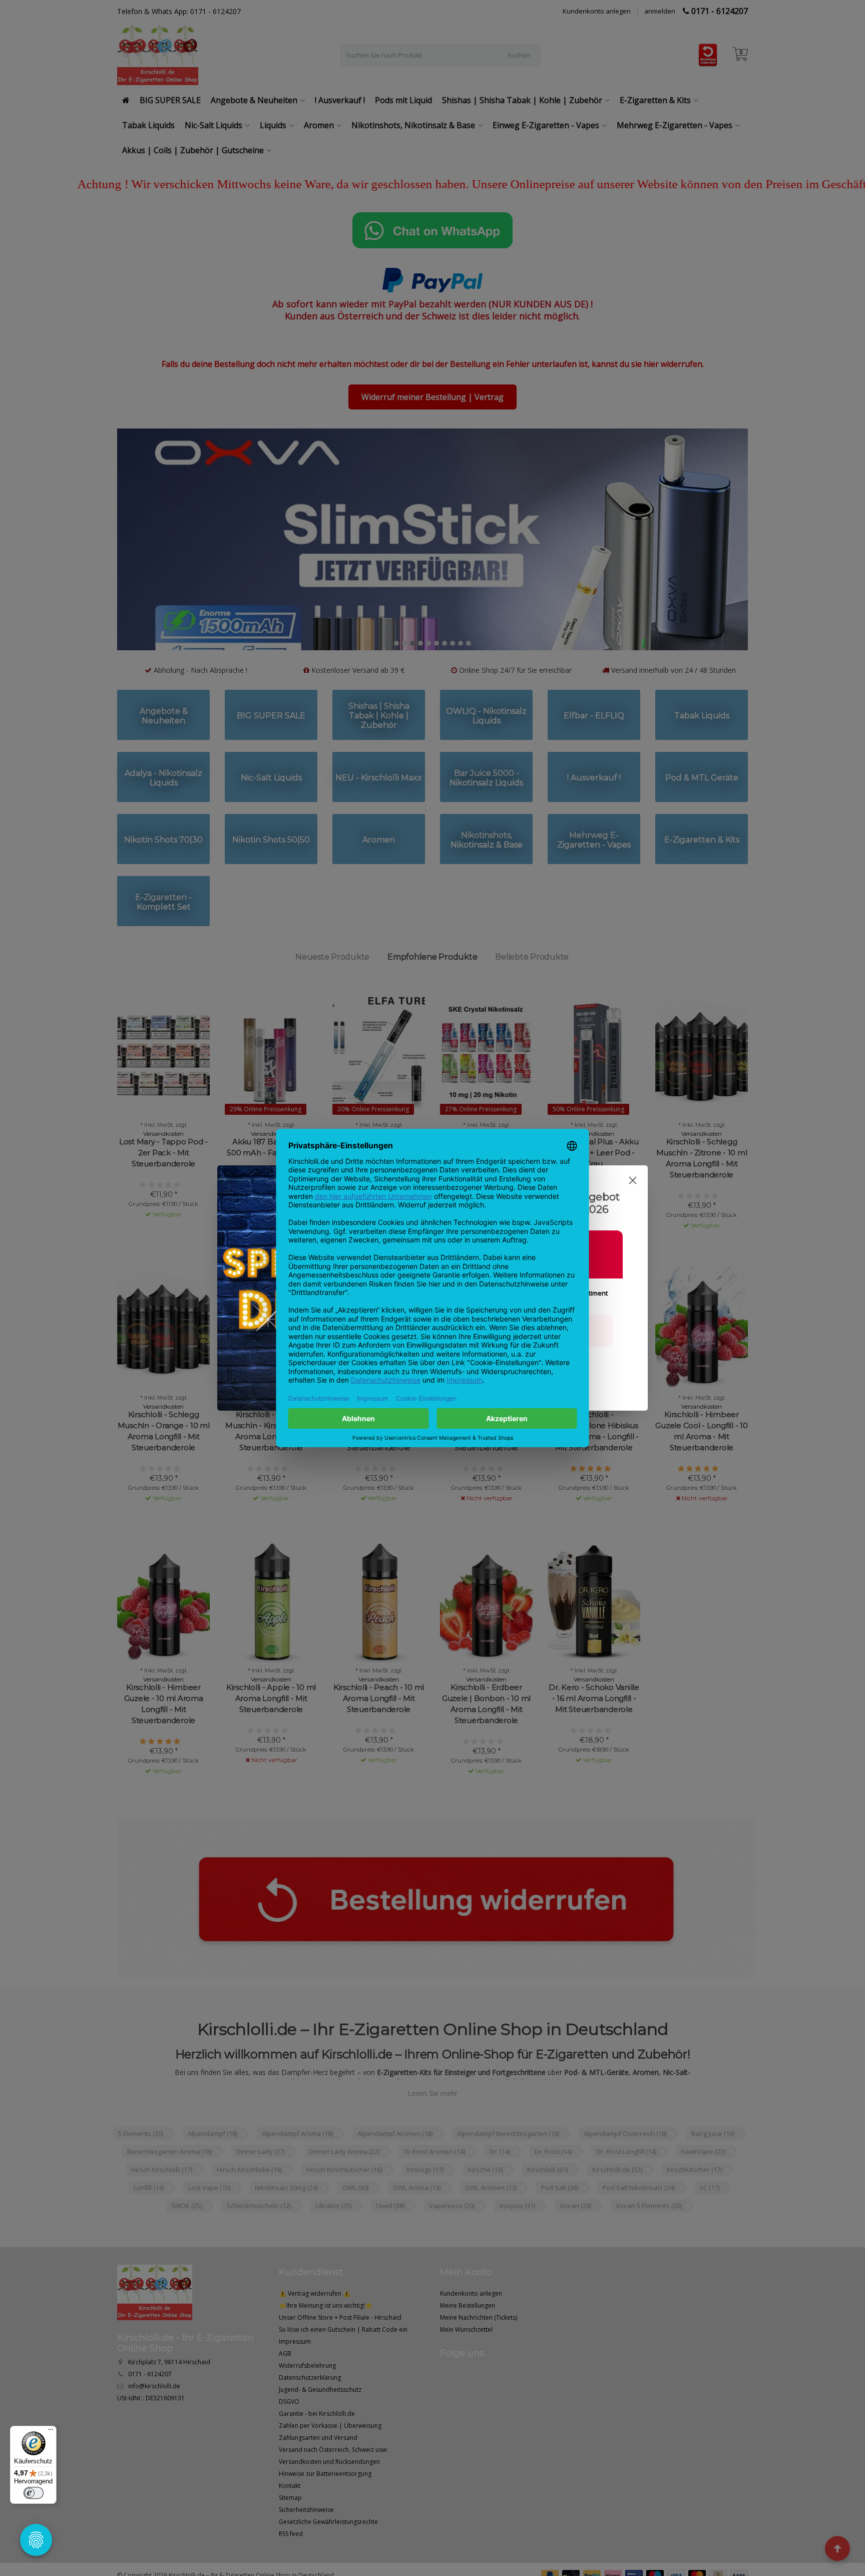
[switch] (34, 2493)
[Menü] (51, 2432)
